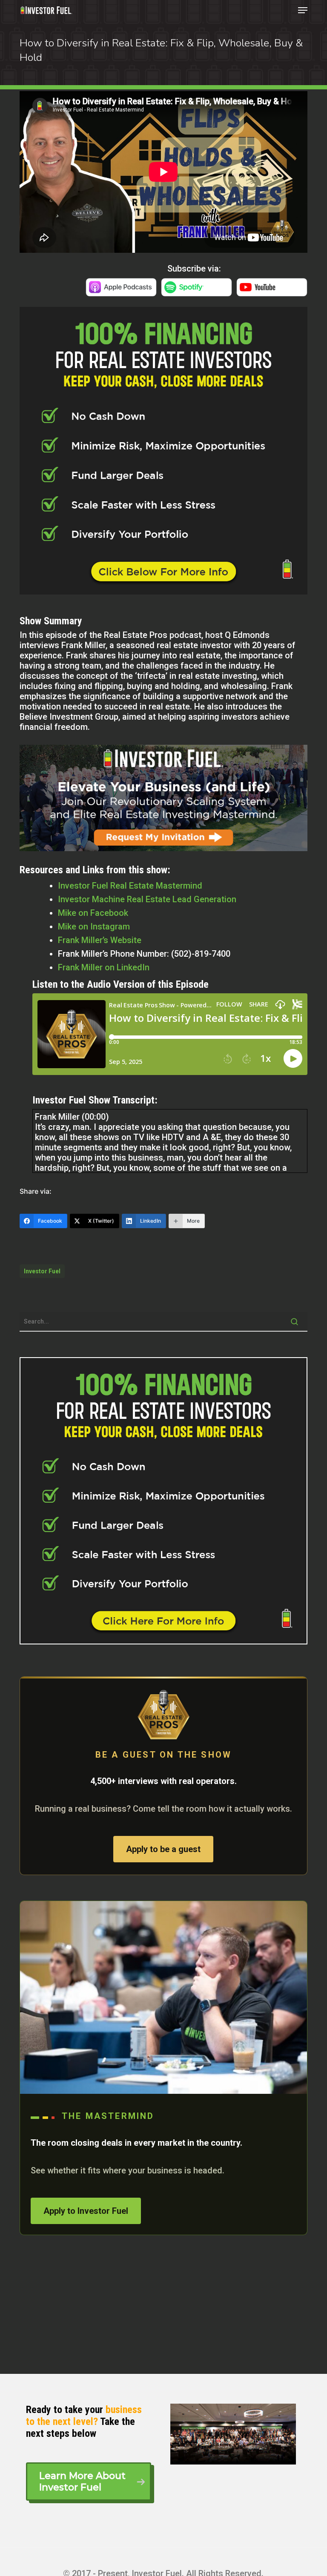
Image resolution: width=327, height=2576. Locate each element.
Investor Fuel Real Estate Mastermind (130, 886)
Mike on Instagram (94, 926)
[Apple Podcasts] (121, 292)
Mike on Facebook (93, 913)
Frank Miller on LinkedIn (104, 967)
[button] (303, 10)
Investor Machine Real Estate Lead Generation (147, 899)
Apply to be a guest (163, 1849)
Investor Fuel (42, 1271)
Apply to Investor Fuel (86, 2211)
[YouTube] (272, 292)
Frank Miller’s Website (100, 940)
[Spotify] (196, 292)
